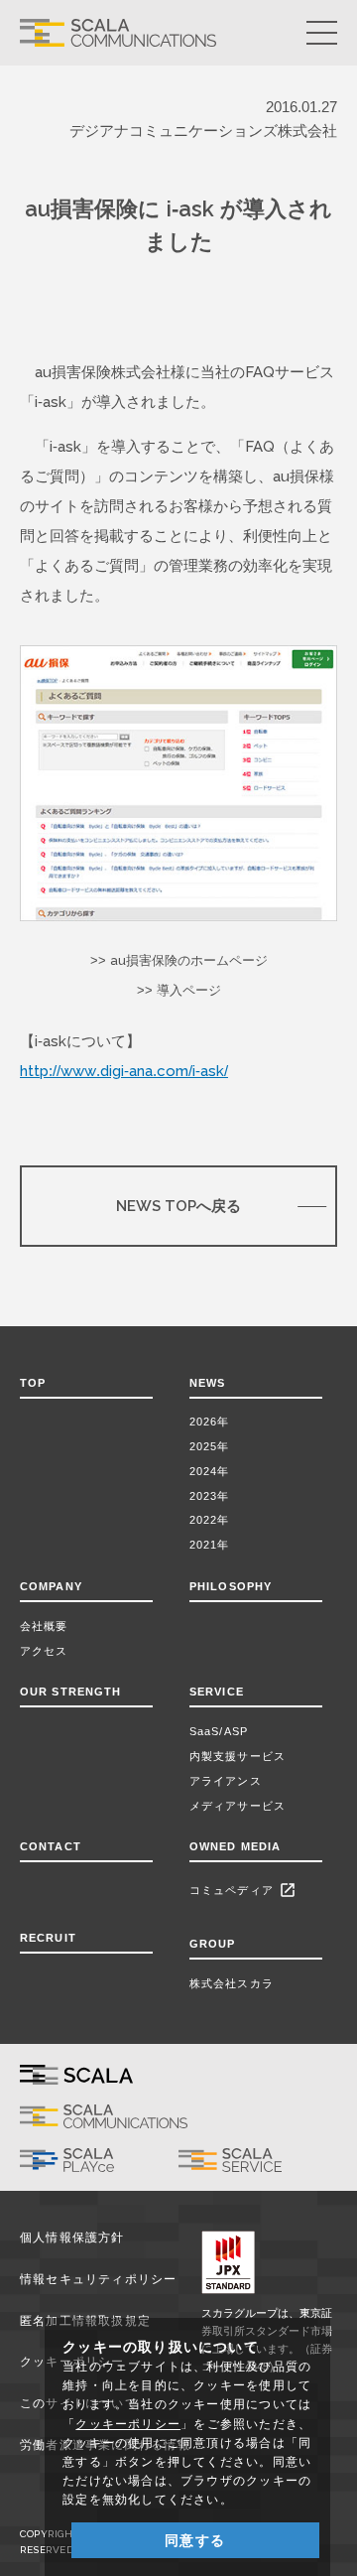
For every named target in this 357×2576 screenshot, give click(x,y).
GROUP (213, 1944)
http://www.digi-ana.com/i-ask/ (124, 1071)
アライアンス (226, 1781)
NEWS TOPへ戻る (178, 1206)
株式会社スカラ (232, 1983)
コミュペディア (243, 1890)
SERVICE (217, 1692)
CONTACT (51, 1846)
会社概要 (44, 1626)
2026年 (210, 1422)
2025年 (210, 1446)
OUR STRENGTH (70, 1692)
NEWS (212, 1383)
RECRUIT (48, 1938)
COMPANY (51, 1586)
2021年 (210, 1545)
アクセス (44, 1651)
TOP (33, 1383)
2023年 (210, 1496)
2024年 (210, 1471)
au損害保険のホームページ (189, 960)
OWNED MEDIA (235, 1846)
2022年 (210, 1520)
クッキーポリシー (128, 2424)
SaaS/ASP (219, 1731)
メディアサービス (238, 1806)
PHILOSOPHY (231, 1586)
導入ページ (189, 990)
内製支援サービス (238, 1756)
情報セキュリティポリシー (99, 2279)
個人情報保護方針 (72, 2237)
